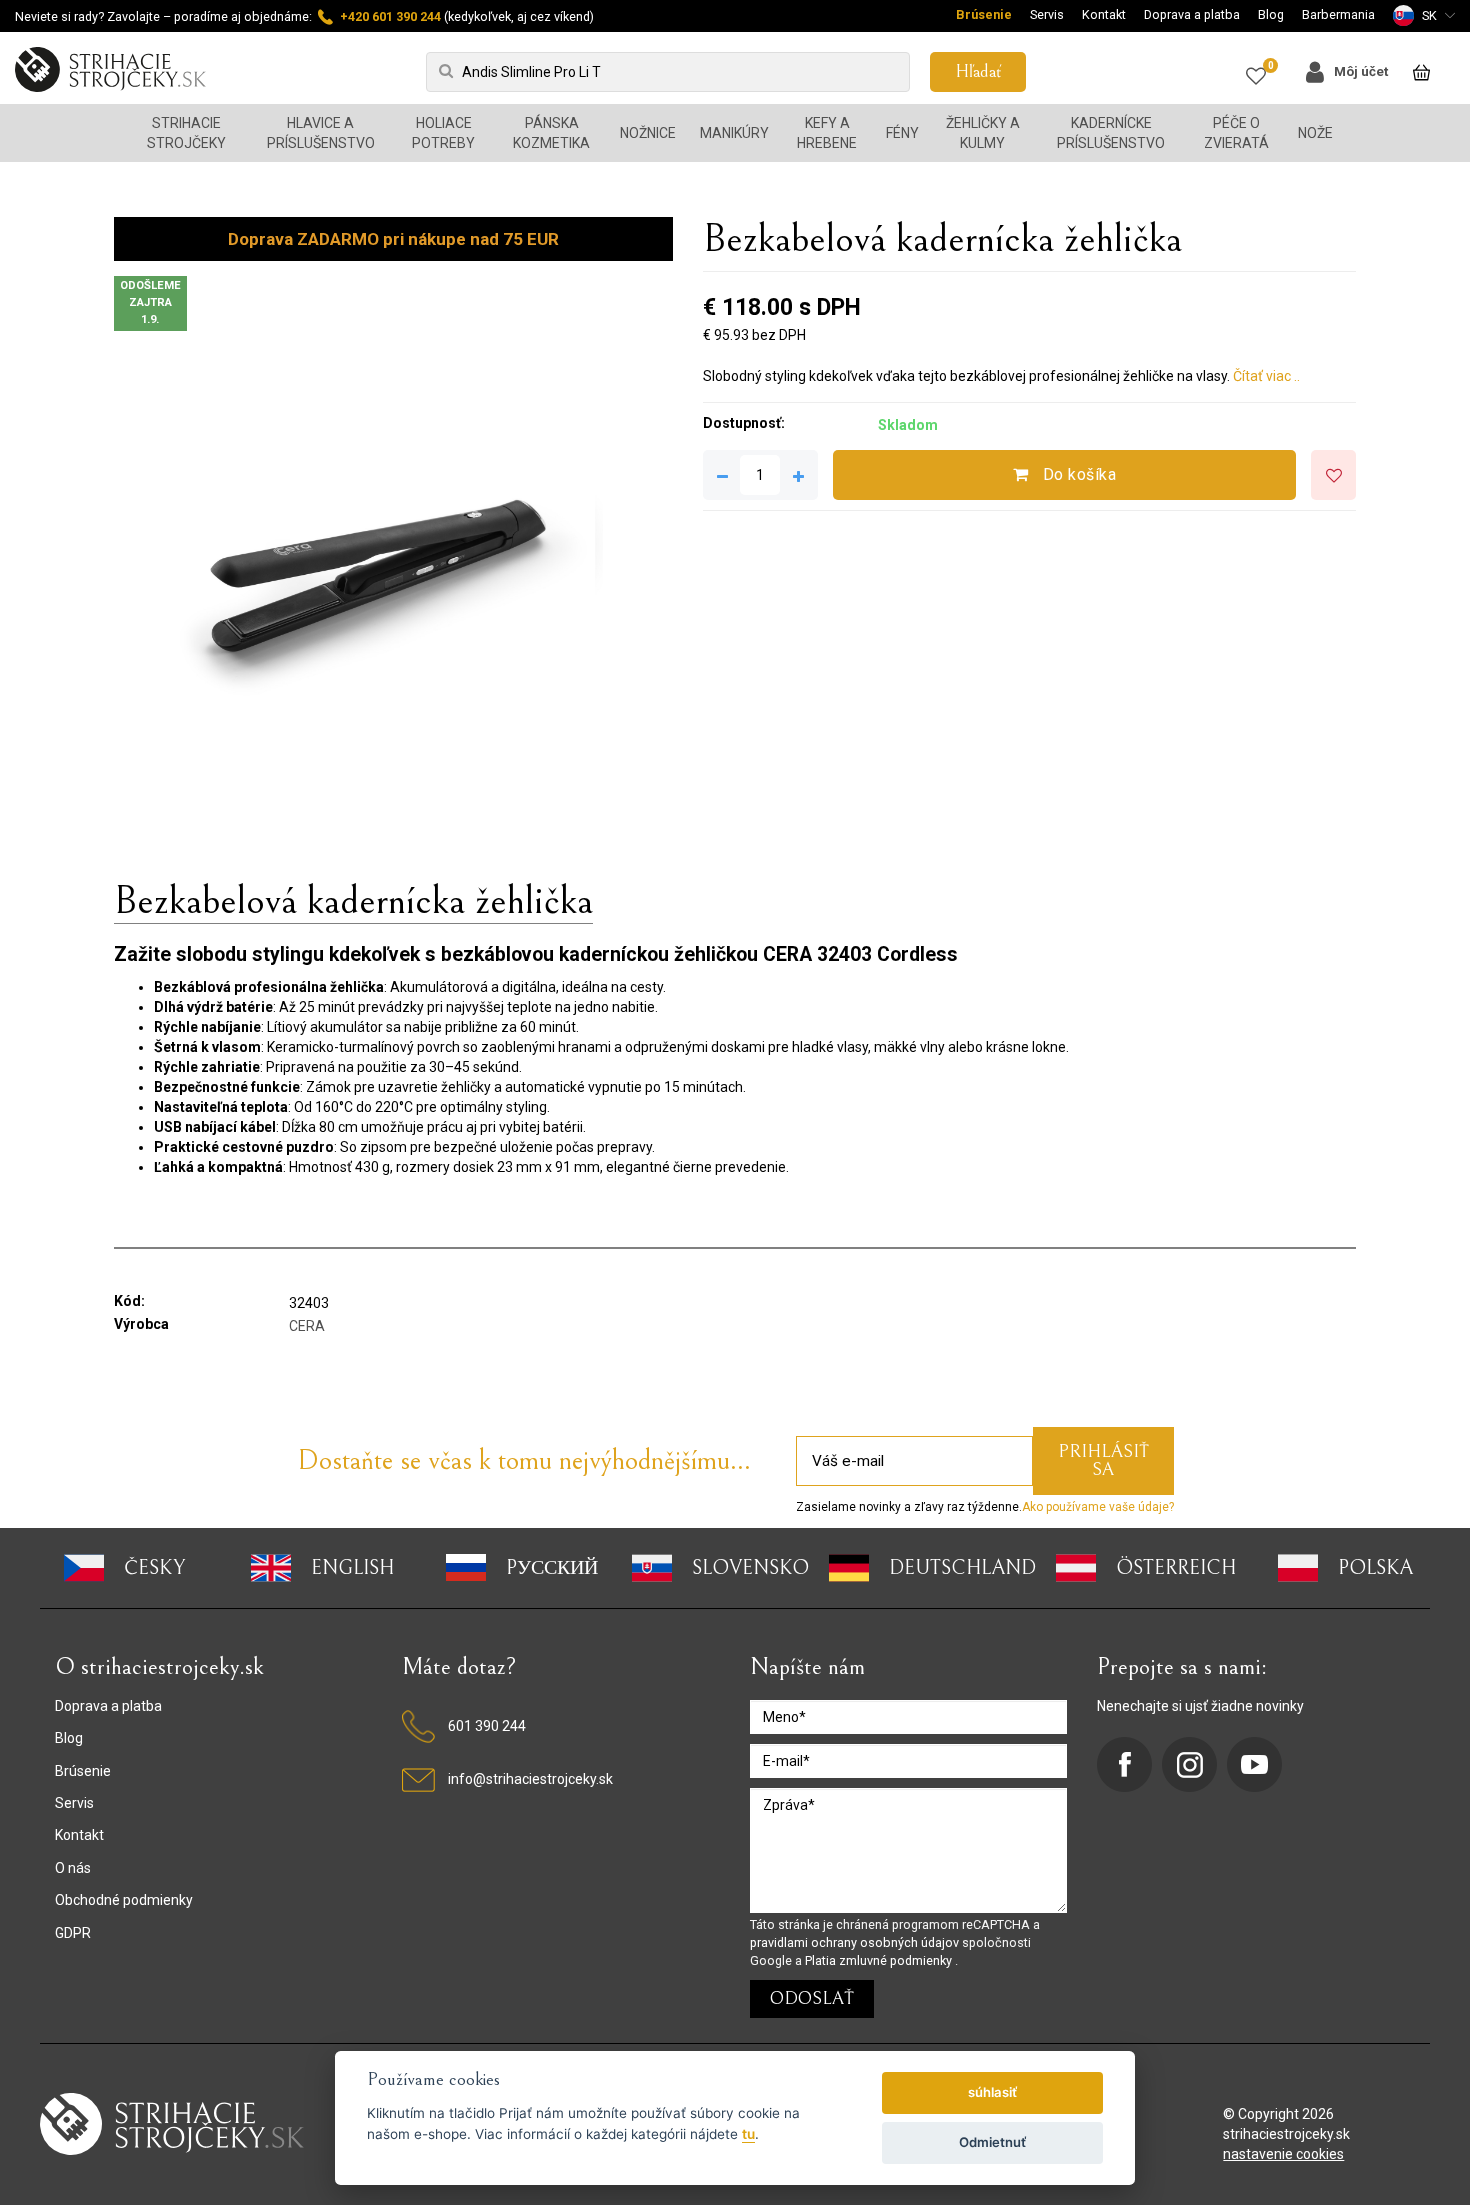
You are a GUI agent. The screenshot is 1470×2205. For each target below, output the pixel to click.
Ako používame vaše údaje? (1098, 1507)
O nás (73, 1868)
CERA (307, 1326)
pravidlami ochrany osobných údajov (856, 1942)
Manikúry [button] (734, 133)
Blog (1271, 14)
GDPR (73, 1933)
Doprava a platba (1192, 14)
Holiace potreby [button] (443, 133)
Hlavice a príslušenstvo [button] (321, 133)
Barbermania (1338, 14)
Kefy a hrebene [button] (827, 133)
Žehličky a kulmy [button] (983, 133)
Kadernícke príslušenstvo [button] (1111, 133)
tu (748, 2134)
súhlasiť (992, 2092)
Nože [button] (1315, 133)
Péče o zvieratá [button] (1236, 133)
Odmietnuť (992, 2142)
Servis (1047, 14)
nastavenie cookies (1283, 2154)
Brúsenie (984, 14)
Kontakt (1104, 14)
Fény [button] (902, 133)
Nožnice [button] (648, 133)
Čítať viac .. (1266, 376)
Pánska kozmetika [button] (551, 133)
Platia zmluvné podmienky (880, 1960)
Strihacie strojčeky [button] (186, 133)
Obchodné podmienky (124, 1900)
